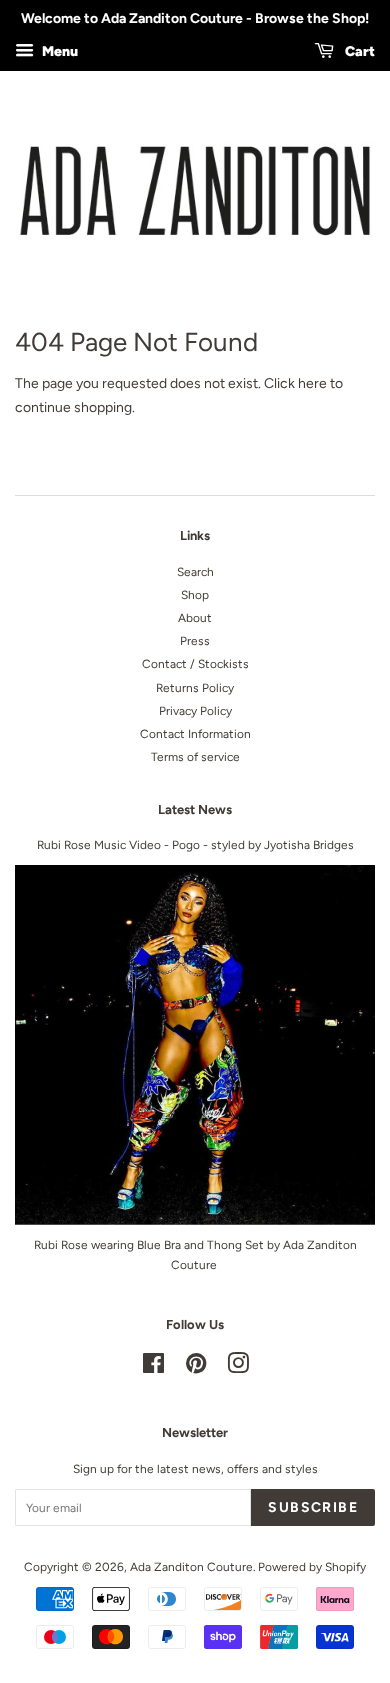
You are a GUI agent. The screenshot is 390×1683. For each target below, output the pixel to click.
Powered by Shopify (312, 1567)
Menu (58, 51)
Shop (195, 595)
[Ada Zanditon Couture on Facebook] (153, 1368)
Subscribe (313, 1507)
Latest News (195, 809)
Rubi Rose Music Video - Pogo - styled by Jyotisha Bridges (195, 845)
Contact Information (195, 734)
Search (195, 572)
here (312, 383)
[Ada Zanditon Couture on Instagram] (238, 1368)
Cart (358, 51)
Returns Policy (195, 688)
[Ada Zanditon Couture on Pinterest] (196, 1368)
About (195, 618)
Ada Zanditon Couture (191, 1567)
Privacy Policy (195, 711)
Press (195, 641)
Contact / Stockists (195, 664)
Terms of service (195, 757)
